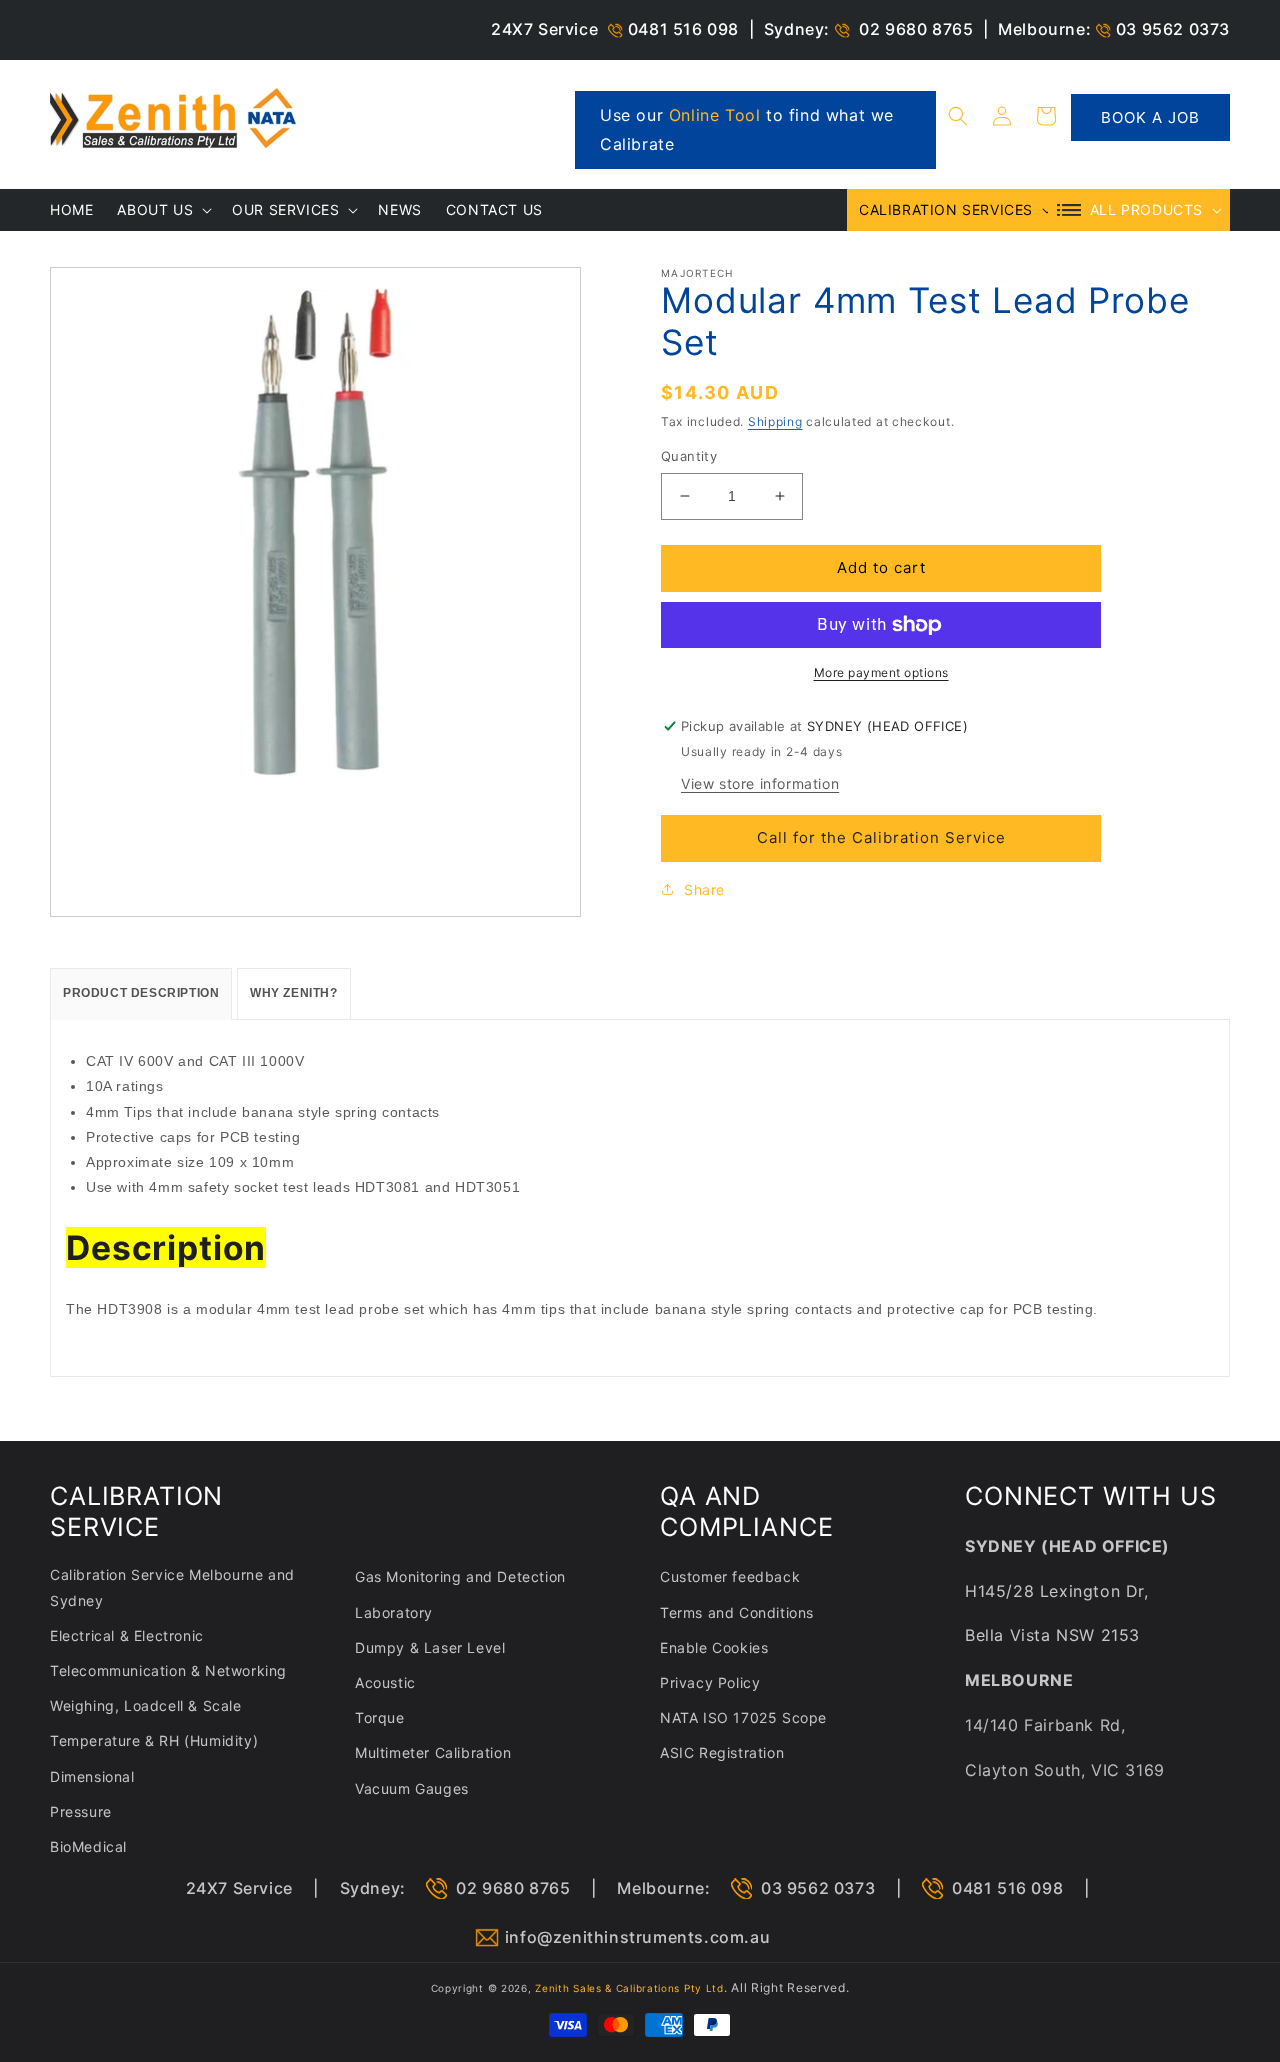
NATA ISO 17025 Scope (743, 1717)
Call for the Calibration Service (881, 837)
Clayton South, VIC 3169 (1065, 1770)
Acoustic (385, 1682)
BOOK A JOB (1150, 117)
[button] (958, 116)
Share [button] (704, 889)
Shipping (775, 421)
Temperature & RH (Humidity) (154, 1740)
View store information (760, 783)
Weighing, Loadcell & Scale (146, 1705)
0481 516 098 (683, 29)
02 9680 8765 (916, 29)
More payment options (881, 672)
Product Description (141, 993)
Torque (380, 1717)
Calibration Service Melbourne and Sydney (172, 1587)
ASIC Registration (722, 1752)
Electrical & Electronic (127, 1635)
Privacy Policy (710, 1682)
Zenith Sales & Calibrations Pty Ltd (629, 1988)
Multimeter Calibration (433, 1752)
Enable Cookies (714, 1647)
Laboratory (394, 1612)
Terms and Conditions (737, 1612)
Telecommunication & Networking (168, 1670)
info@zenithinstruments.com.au (637, 1937)
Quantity (689, 456)
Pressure (81, 1811)
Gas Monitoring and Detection (460, 1576)
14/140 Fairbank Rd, (1045, 1725)
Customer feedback (730, 1576)
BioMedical (88, 1846)
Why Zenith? (294, 993)
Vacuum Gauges (412, 1788)
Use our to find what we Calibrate (747, 129)
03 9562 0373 (1173, 29)
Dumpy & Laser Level (430, 1647)
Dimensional (92, 1776)
